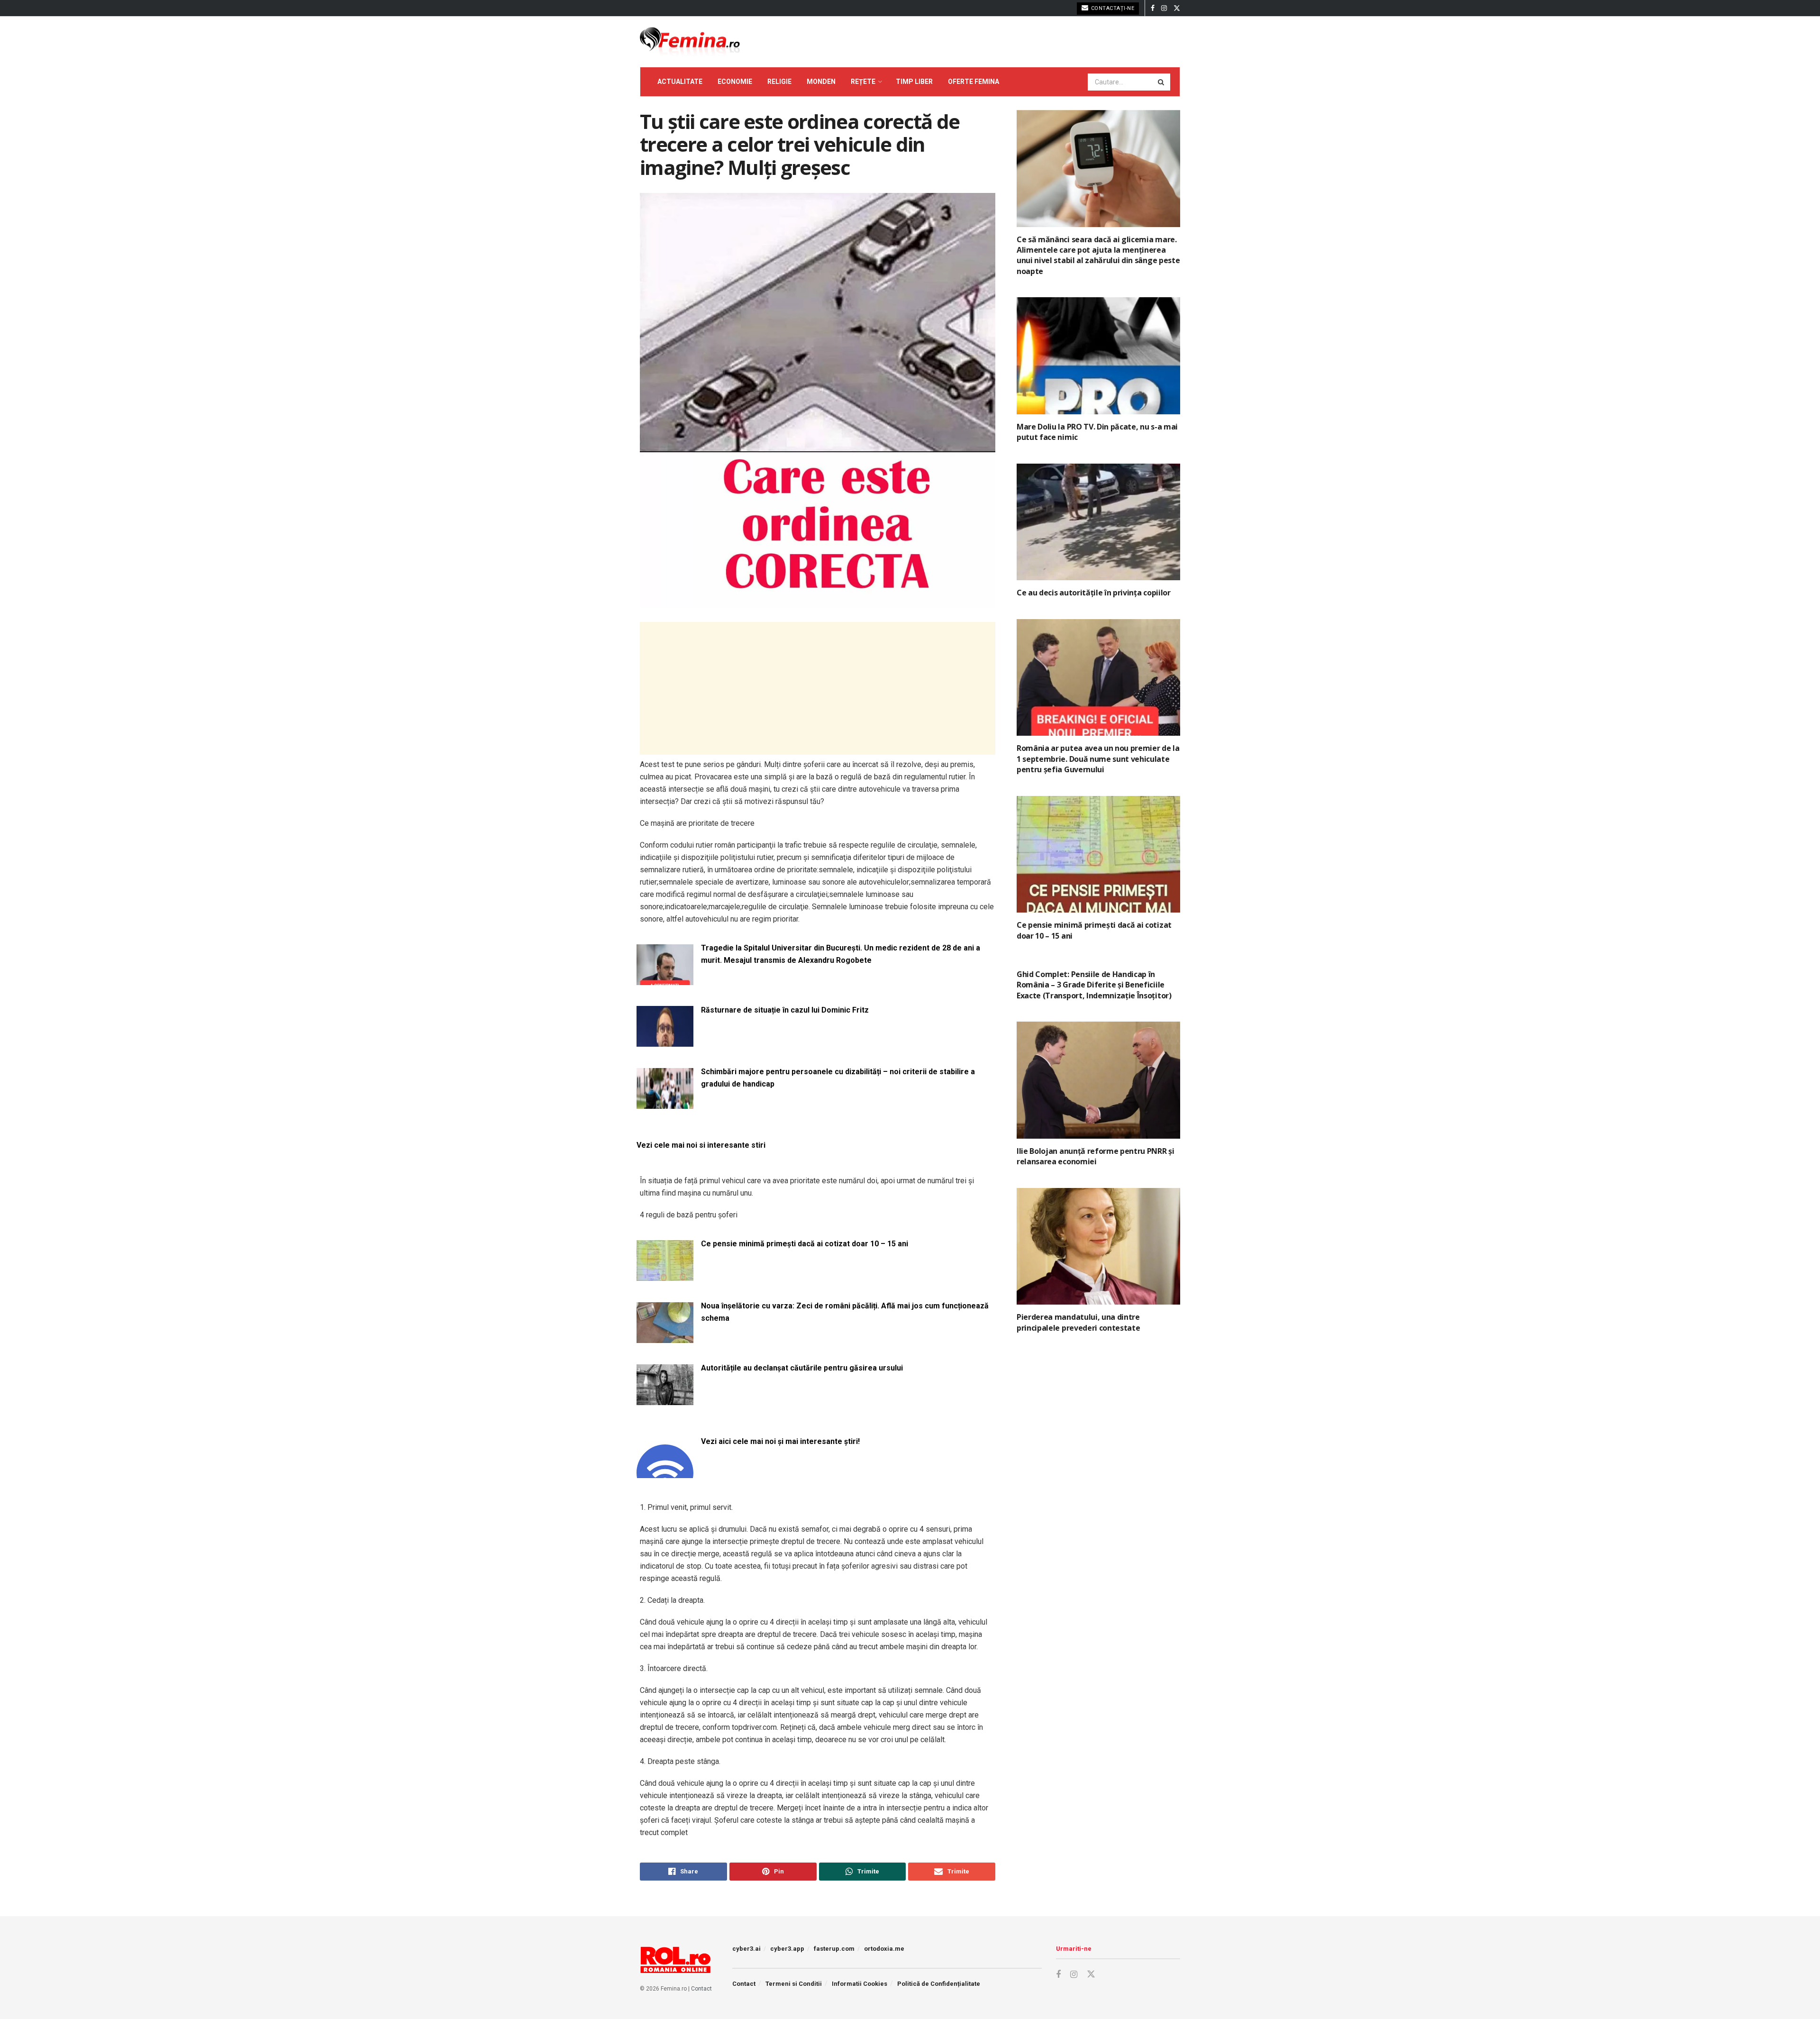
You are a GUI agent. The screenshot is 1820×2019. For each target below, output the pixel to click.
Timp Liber (914, 82)
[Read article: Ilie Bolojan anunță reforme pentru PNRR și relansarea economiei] (1098, 1080)
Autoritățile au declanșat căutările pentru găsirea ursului (802, 1368)
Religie (779, 82)
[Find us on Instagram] (1164, 8)
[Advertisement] (818, 688)
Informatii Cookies (860, 1984)
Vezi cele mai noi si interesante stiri (701, 1145)
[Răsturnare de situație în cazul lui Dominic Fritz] (665, 1041)
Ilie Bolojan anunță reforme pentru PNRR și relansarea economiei (1096, 1156)
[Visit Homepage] (690, 42)
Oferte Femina (974, 82)
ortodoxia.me (884, 1949)
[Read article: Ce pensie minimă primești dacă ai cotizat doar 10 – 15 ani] (1098, 854)
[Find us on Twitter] (1177, 8)
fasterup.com (834, 1949)
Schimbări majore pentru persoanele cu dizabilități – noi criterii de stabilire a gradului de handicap (838, 1078)
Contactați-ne (1112, 8)
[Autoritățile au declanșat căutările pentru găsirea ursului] (665, 1399)
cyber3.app (787, 1949)
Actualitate (680, 82)
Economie (735, 82)
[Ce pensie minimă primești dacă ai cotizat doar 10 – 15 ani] (665, 1275)
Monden (821, 82)
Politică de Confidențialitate (939, 1984)
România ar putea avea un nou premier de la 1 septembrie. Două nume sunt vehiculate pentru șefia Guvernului (1098, 759)
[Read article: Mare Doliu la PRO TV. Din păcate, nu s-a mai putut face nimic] (1098, 356)
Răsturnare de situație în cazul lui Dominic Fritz (785, 1010)
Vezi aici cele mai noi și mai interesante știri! (780, 1441)
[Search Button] (1162, 82)
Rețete (863, 82)
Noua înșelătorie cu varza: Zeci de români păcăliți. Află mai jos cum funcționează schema (845, 1312)
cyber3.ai (746, 1949)
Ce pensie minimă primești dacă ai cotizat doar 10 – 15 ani (805, 1244)
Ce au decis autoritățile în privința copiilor (1094, 593)
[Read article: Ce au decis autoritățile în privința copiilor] (1098, 522)
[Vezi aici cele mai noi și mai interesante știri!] (665, 1473)
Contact (701, 1989)
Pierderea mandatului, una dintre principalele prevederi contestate (1078, 1322)
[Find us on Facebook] (1153, 8)
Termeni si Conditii (794, 1984)
